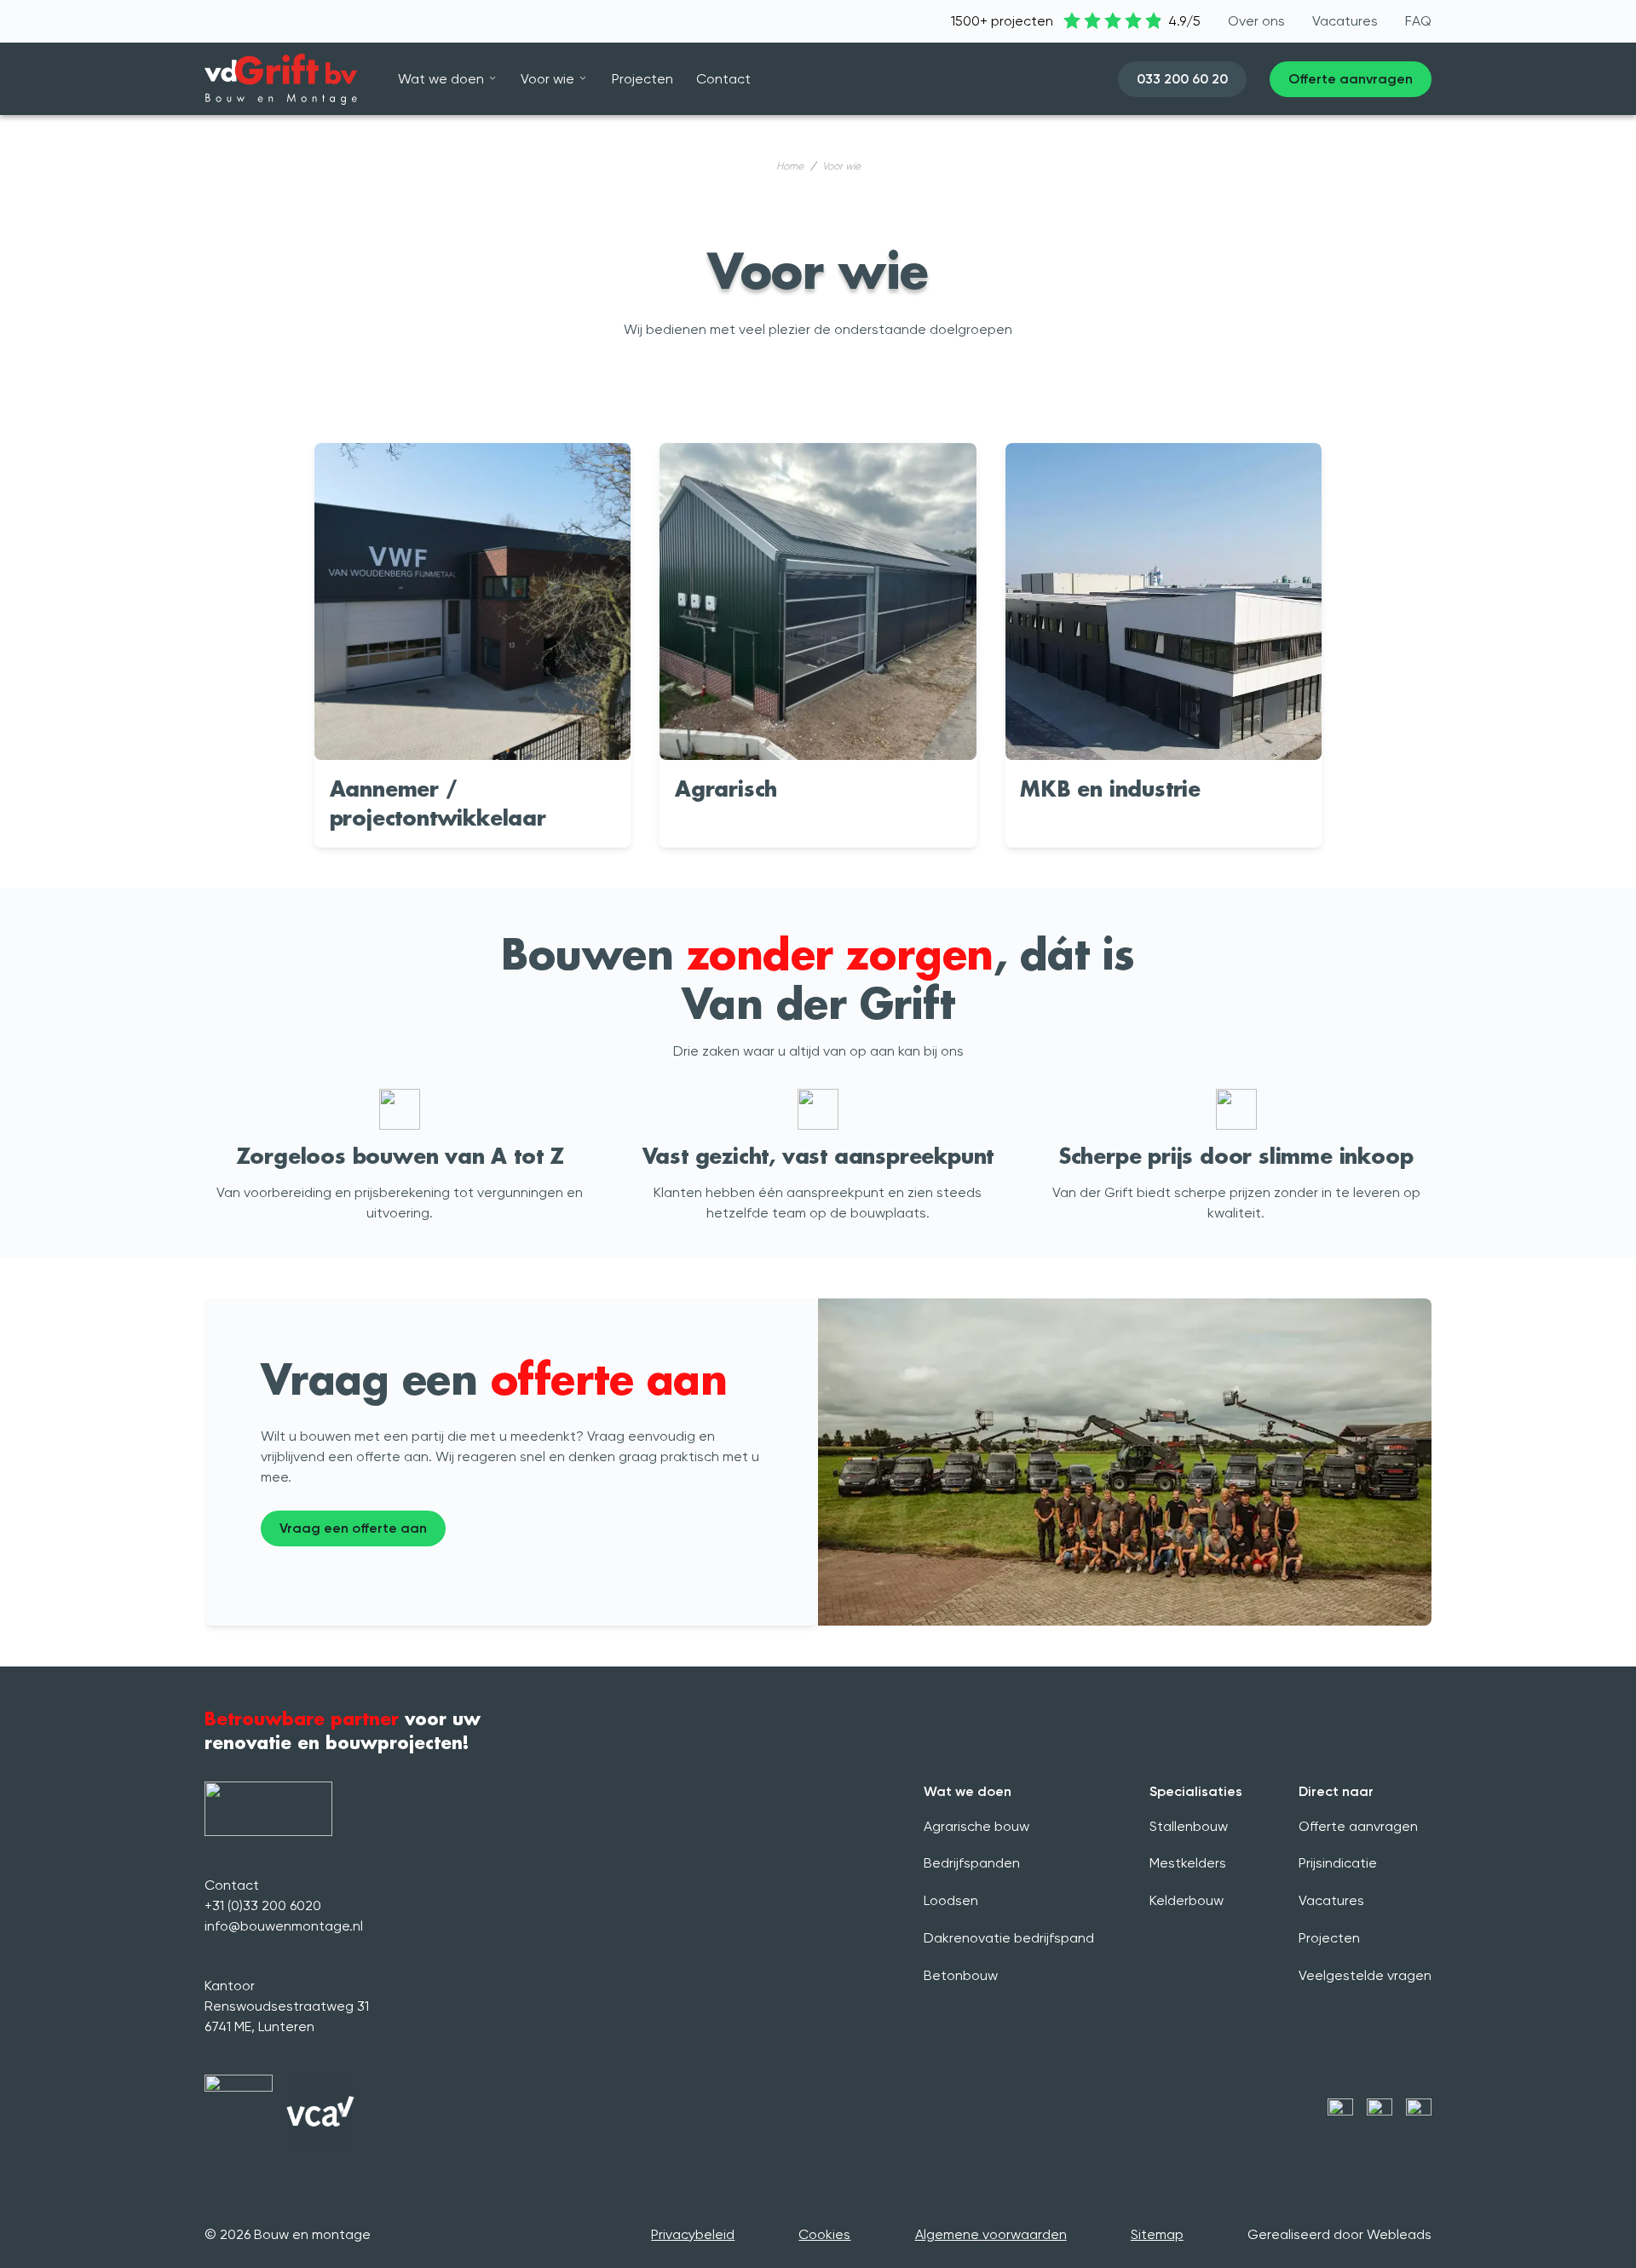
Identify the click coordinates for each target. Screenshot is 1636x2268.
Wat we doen (441, 79)
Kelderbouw (1187, 1900)
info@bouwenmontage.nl (284, 1926)
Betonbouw (961, 1975)
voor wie (841, 166)
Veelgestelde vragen (1365, 1975)
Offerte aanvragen (1358, 1826)
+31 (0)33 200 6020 (263, 1905)
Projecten (1329, 1938)
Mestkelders (1188, 1863)
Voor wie (547, 79)
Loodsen (951, 1900)
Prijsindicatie (1338, 1863)
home (790, 166)
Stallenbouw (1189, 1826)
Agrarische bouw (976, 1826)
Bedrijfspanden (972, 1863)
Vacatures (1331, 1900)
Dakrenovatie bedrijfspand (1009, 1938)
